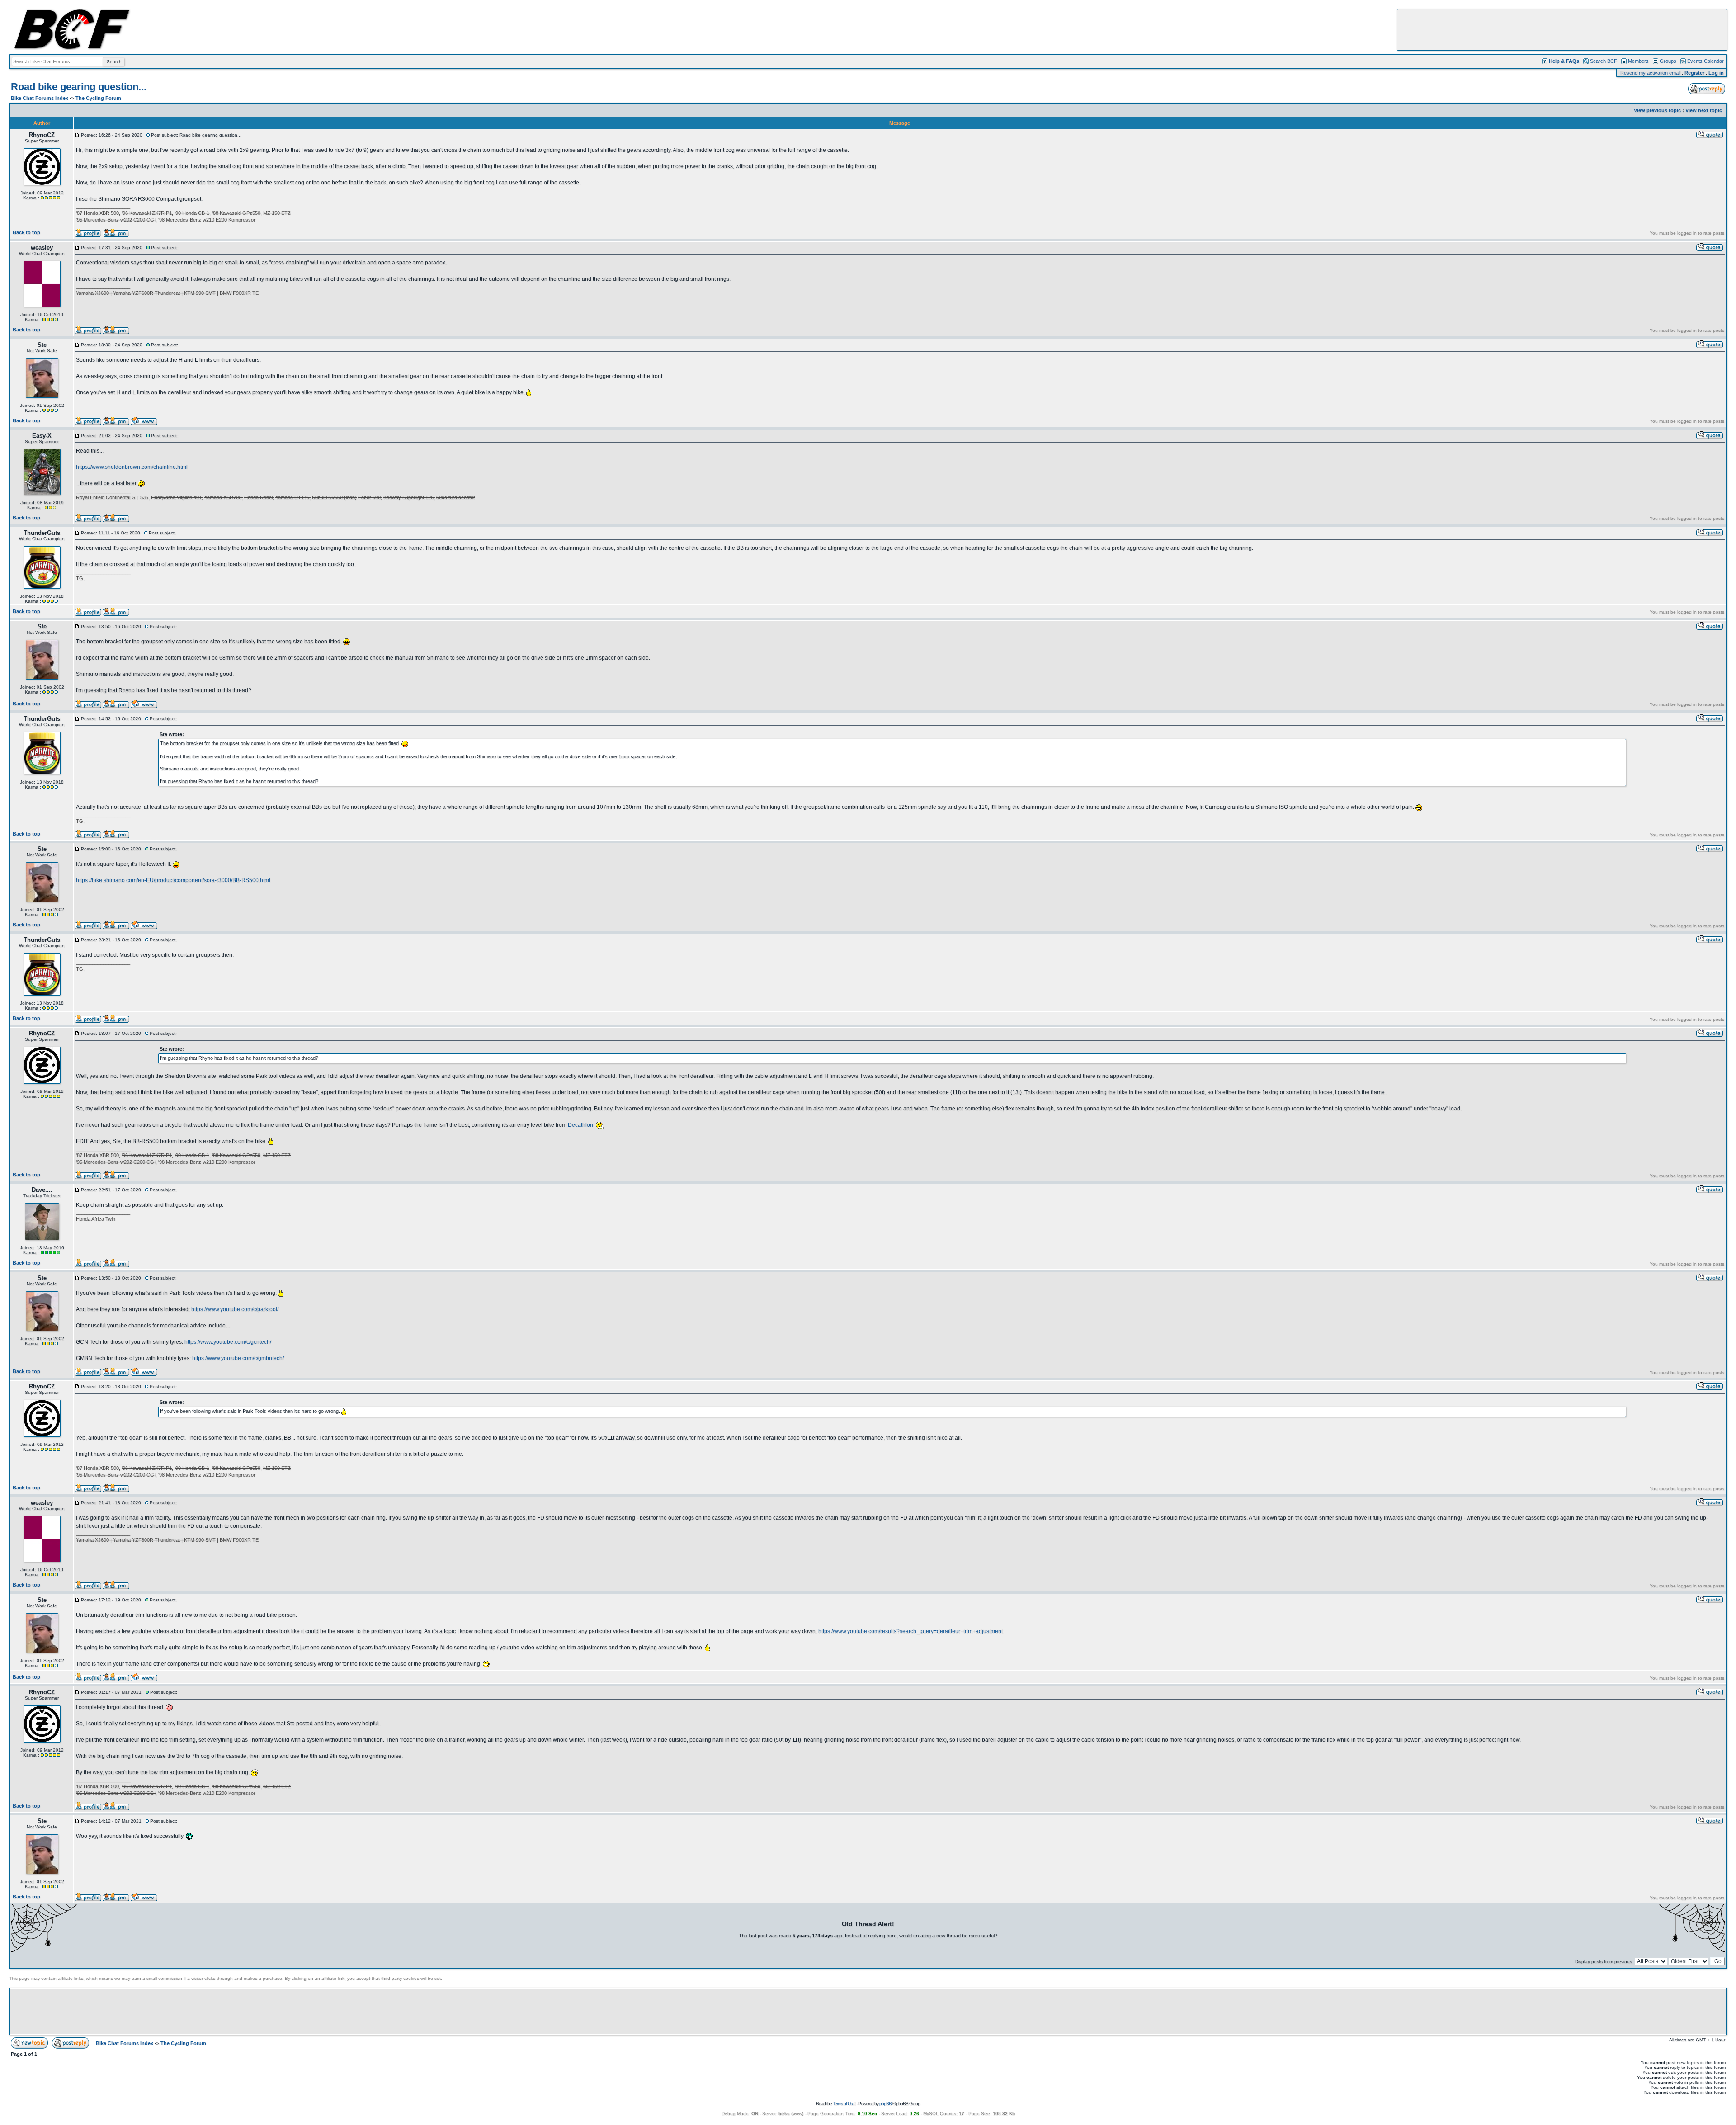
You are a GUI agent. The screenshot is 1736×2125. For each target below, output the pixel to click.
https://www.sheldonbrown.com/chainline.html (132, 467)
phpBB (885, 2104)
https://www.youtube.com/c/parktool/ (235, 1309)
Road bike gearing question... (79, 87)
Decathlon (580, 1125)
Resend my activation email (1650, 73)
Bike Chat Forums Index (40, 98)
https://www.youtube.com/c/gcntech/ (228, 1342)
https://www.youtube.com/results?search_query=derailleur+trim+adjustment (910, 1631)
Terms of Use (844, 2104)
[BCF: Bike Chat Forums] (72, 48)
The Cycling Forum (98, 98)
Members (1638, 61)
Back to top (26, 232)
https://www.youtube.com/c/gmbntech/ (238, 1358)
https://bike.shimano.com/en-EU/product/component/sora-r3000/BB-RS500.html (173, 880)
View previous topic (1657, 110)
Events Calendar (1705, 61)
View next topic (1704, 110)
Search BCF (1604, 61)
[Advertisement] (1562, 30)
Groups (1668, 61)
